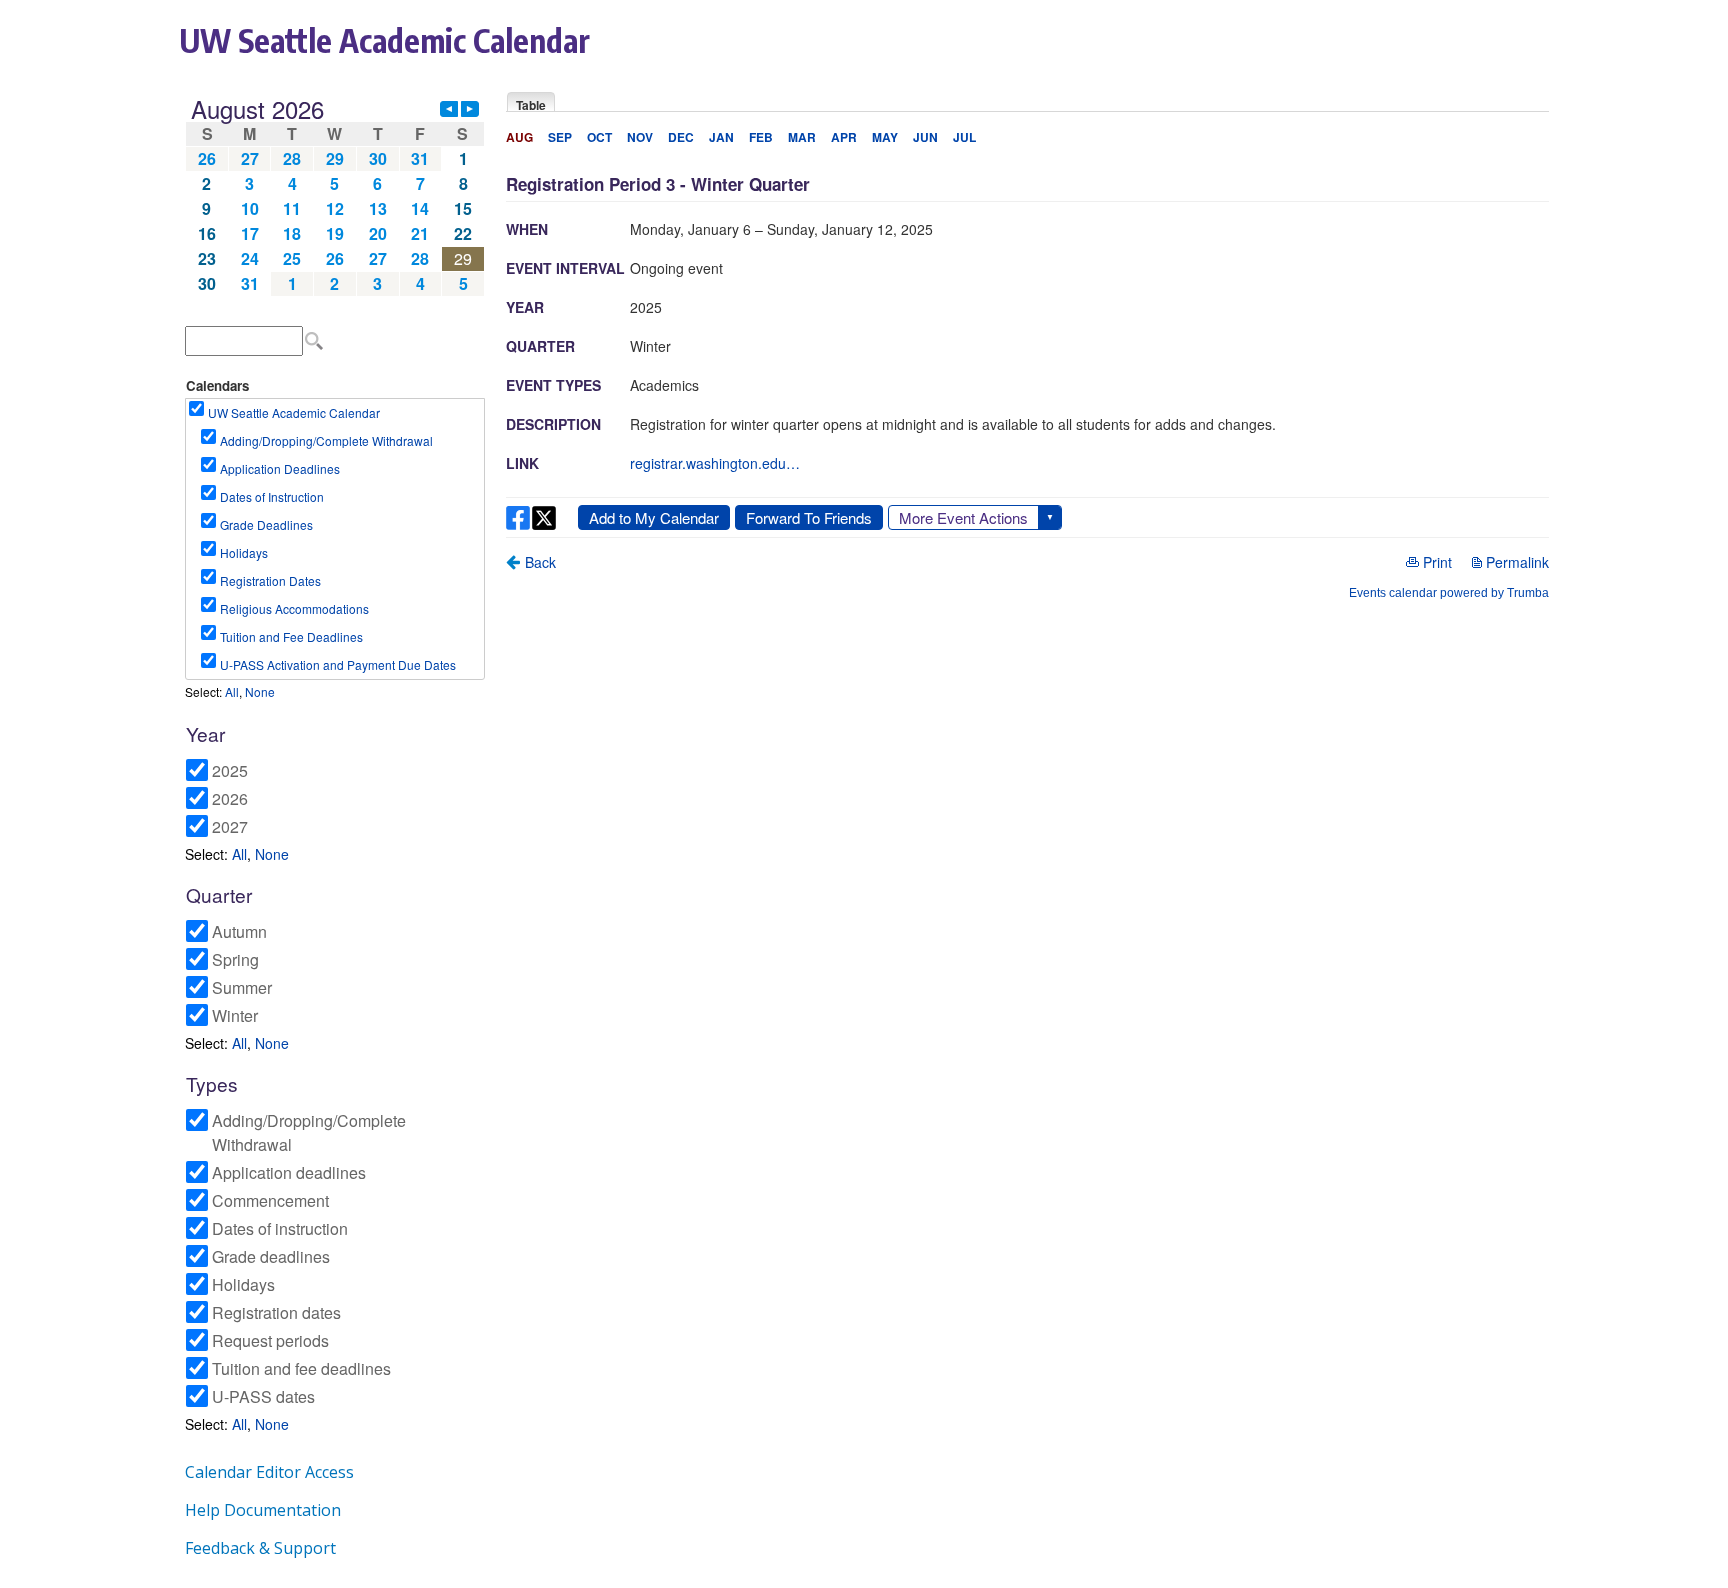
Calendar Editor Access (269, 1472)
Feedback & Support (260, 1548)
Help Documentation (263, 1510)
